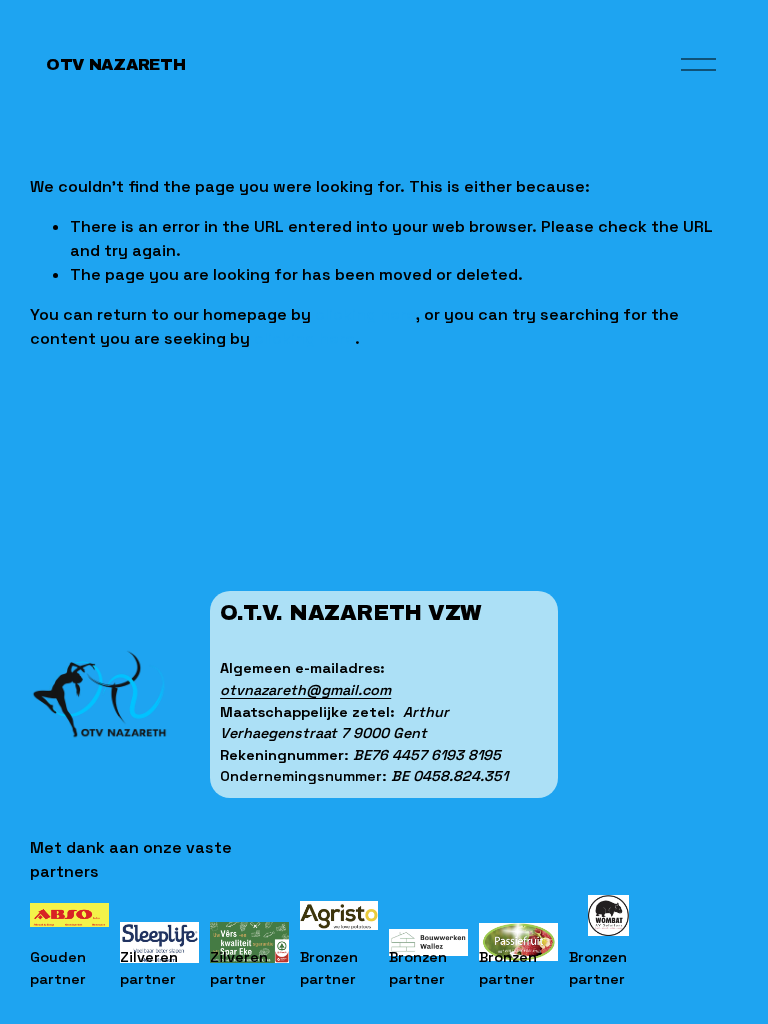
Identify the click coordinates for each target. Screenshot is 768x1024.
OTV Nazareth (115, 64)
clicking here (365, 314)
